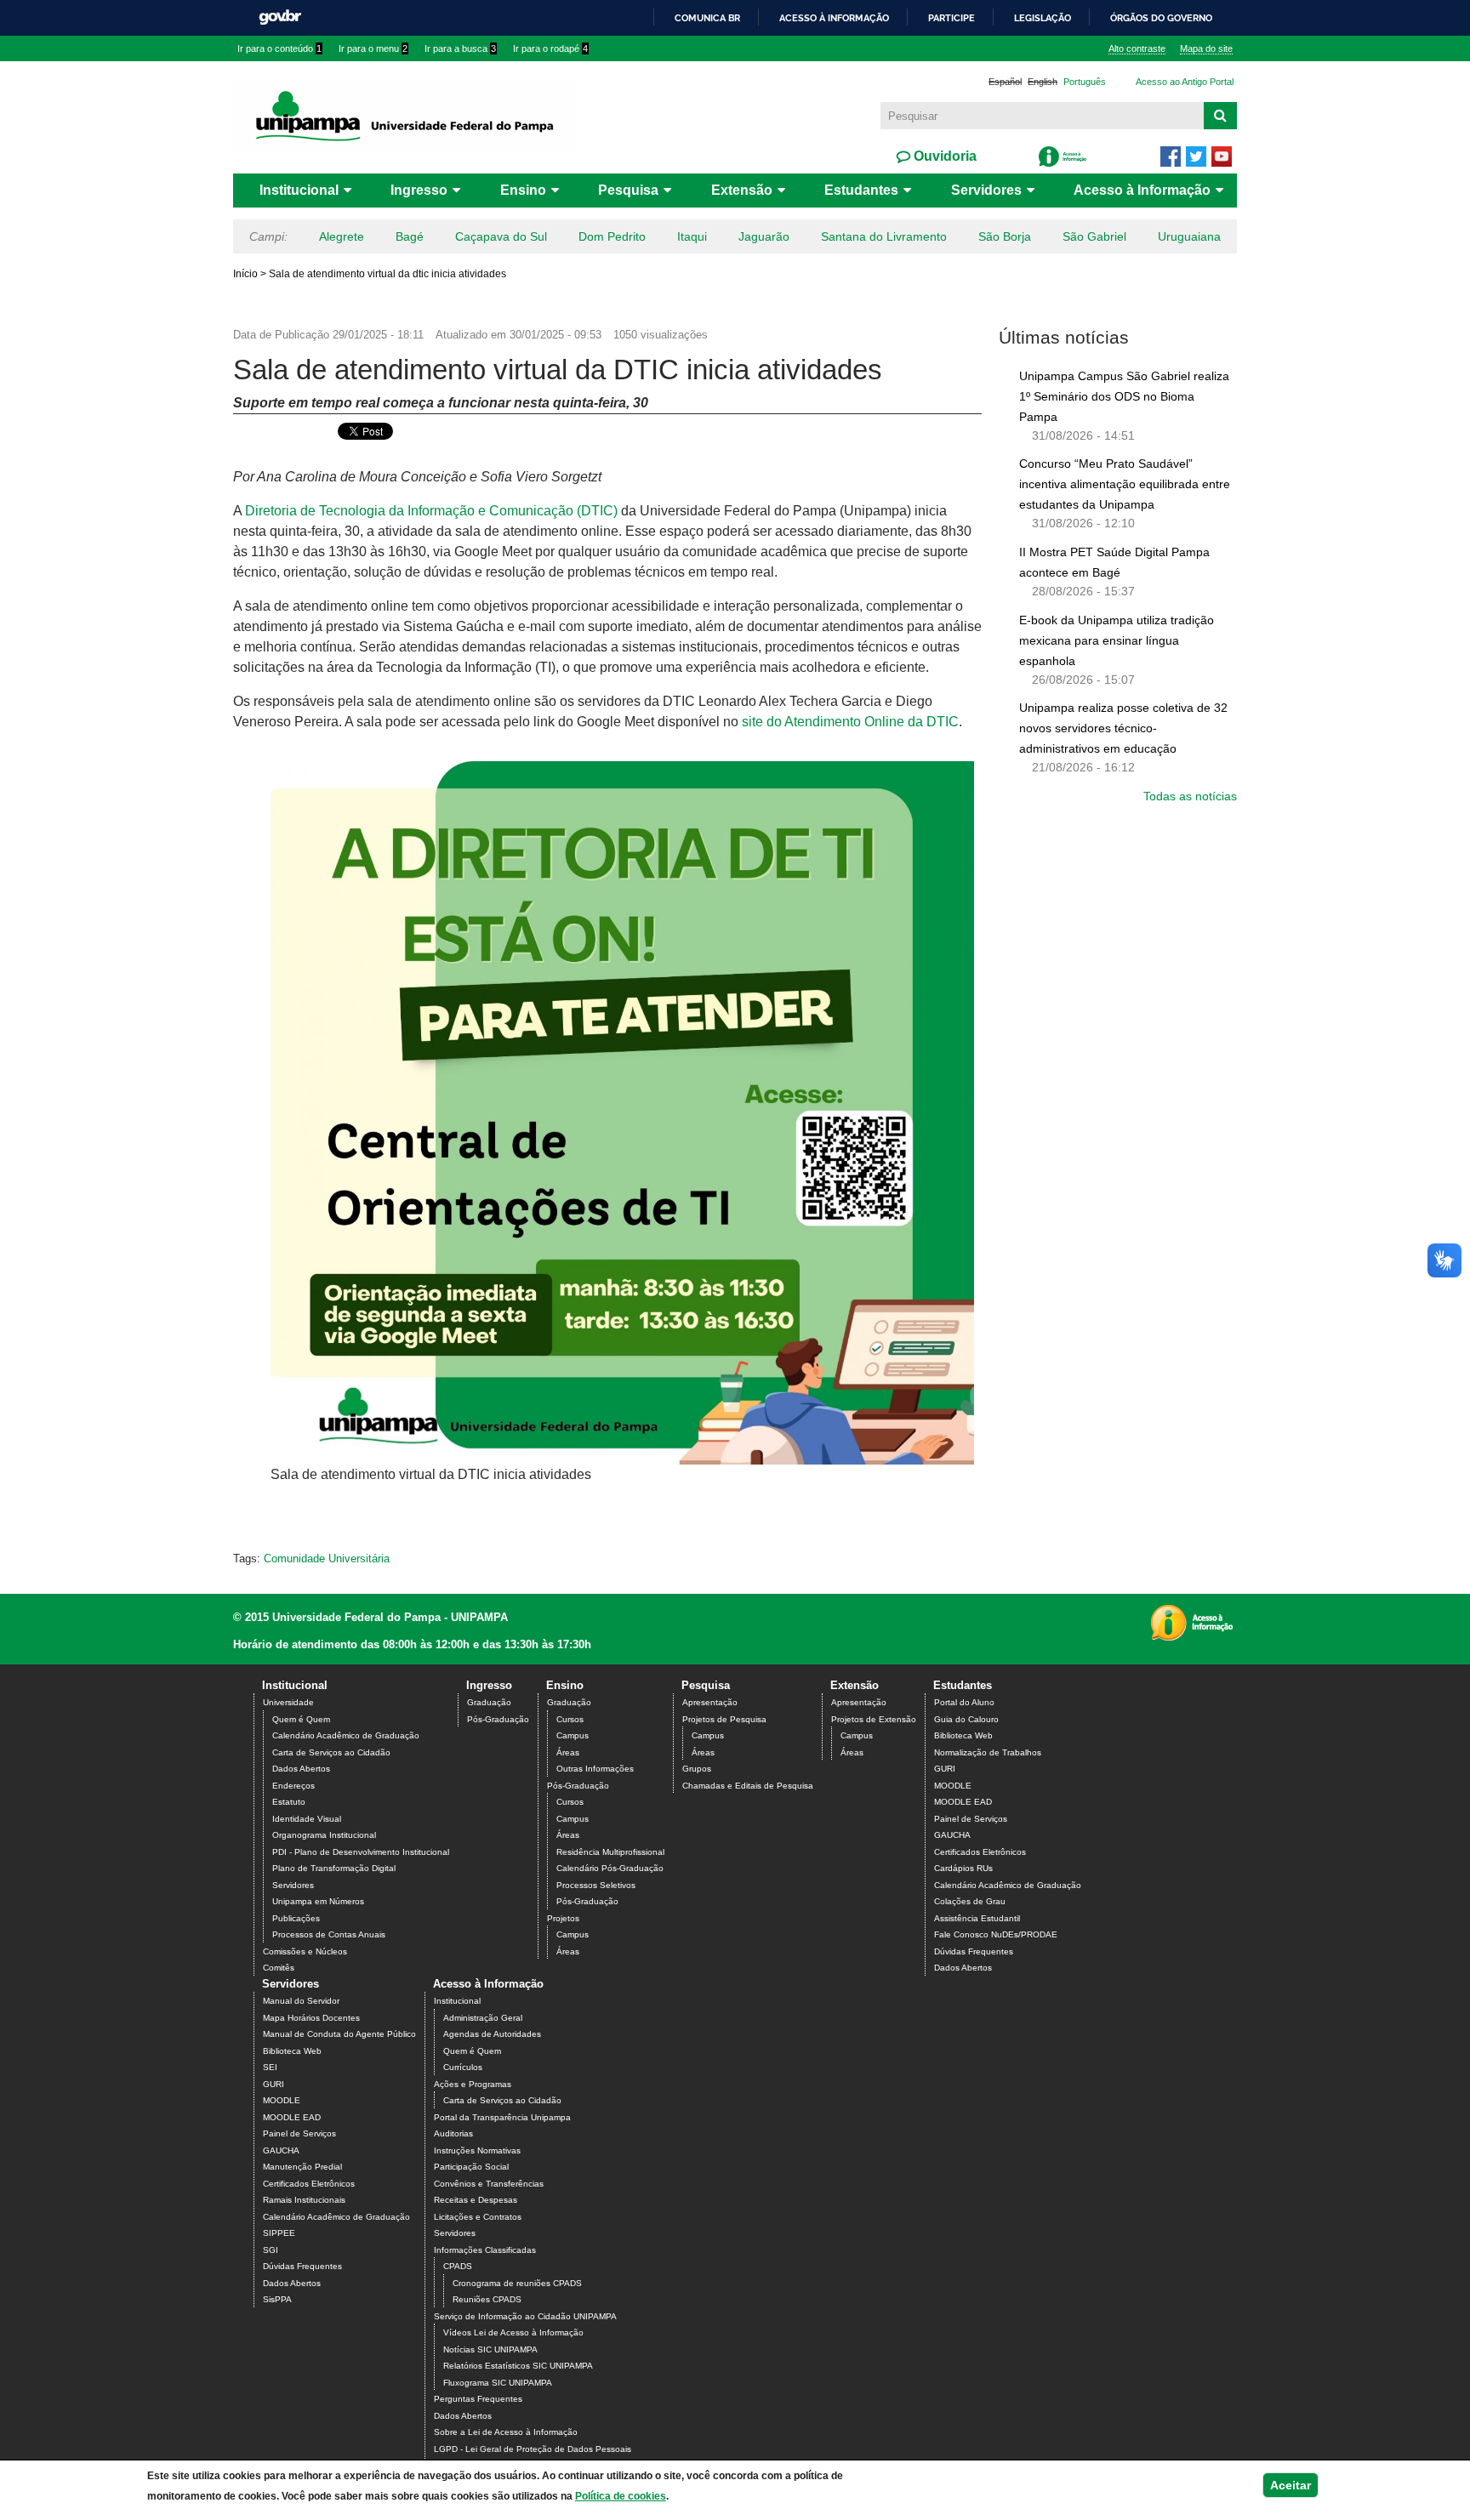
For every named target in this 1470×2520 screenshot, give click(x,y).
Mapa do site (1206, 48)
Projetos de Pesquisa (724, 1719)
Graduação (489, 1702)
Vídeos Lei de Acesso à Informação (513, 2332)
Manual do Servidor (301, 2001)
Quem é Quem (301, 1719)
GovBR (280, 17)
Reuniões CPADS (487, 2299)
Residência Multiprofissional (610, 1852)
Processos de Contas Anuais (329, 1934)
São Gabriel (1094, 236)
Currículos (463, 2067)
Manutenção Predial (302, 2167)
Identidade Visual (307, 1819)
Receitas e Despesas (476, 2200)
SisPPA (277, 2299)
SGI (271, 2250)
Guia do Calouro (966, 1719)
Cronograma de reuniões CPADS (517, 2283)
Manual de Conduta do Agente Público (339, 2034)
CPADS (458, 2266)
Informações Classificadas (485, 2250)
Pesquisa (628, 190)
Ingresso (419, 190)
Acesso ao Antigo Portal (1185, 82)
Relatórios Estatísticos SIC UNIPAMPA (518, 2366)
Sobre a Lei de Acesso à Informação (506, 2432)
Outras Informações (595, 1769)
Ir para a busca (460, 48)
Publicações (296, 1918)
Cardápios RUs (963, 1868)
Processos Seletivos (596, 1885)
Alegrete (342, 236)
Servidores (986, 190)
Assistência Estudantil (977, 1918)
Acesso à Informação (1142, 190)
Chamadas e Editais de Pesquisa (748, 1786)
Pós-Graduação (498, 1719)
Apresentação (710, 1702)
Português (1085, 82)
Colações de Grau (970, 1901)
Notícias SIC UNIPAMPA (490, 2349)
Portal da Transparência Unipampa (502, 2117)
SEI (270, 2067)
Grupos (697, 1769)
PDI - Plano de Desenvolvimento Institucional (361, 1852)
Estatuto (289, 1802)
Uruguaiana (1189, 236)
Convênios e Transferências (489, 2184)
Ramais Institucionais (304, 2200)
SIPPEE (279, 2233)
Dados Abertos (301, 1769)
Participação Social (471, 2167)
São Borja (1005, 236)
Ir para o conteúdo (279, 48)
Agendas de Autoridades (492, 2034)
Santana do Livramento (884, 236)
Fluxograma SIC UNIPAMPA (498, 2383)
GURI (945, 1769)
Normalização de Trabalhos (988, 1752)
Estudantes (861, 190)
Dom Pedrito (612, 236)
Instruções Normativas (477, 2150)
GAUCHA (952, 1835)
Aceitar (1291, 2485)
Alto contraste (1137, 48)
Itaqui (692, 236)
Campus (573, 1735)
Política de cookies (621, 2496)
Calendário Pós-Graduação (610, 1868)
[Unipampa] (405, 115)
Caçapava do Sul (501, 236)
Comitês (279, 1968)
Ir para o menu (373, 48)
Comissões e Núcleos (305, 1951)
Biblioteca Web (963, 1735)
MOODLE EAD (963, 1802)
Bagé (410, 236)
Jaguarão (764, 236)
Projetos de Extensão (874, 1719)
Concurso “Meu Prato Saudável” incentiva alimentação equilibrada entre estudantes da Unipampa (1125, 484)
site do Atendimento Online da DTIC (850, 722)
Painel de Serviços (971, 1819)
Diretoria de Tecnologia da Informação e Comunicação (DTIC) (431, 511)
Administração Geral (483, 2018)
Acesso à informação (834, 18)
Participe (952, 18)
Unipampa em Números (318, 1901)
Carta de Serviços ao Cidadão (331, 1752)
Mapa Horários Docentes (311, 2018)
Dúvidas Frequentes (974, 1951)
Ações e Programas (473, 2084)
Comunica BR (707, 18)
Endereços (293, 1786)
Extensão (742, 190)
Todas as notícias (1190, 796)
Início (245, 274)
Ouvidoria (943, 156)
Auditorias (453, 2133)
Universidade (288, 1702)
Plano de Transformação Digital (334, 1868)
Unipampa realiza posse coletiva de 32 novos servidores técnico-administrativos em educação (1123, 728)
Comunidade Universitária (327, 1559)
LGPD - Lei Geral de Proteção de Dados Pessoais (533, 2449)
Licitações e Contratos (478, 2217)
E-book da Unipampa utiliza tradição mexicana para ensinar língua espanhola (1117, 640)
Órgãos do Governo (1161, 18)
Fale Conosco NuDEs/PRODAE (996, 1934)
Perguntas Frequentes (478, 2399)
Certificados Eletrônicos (980, 1852)
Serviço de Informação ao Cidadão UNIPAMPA (525, 2316)
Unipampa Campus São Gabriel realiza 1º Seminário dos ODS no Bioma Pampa (1124, 396)
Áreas (568, 1752)
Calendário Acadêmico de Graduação (346, 1735)
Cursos (570, 1719)
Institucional (299, 190)
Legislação (1043, 18)
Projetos (563, 1918)
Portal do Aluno (964, 1702)
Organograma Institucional (324, 1835)
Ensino (523, 190)
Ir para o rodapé (550, 48)
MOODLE (953, 1786)
